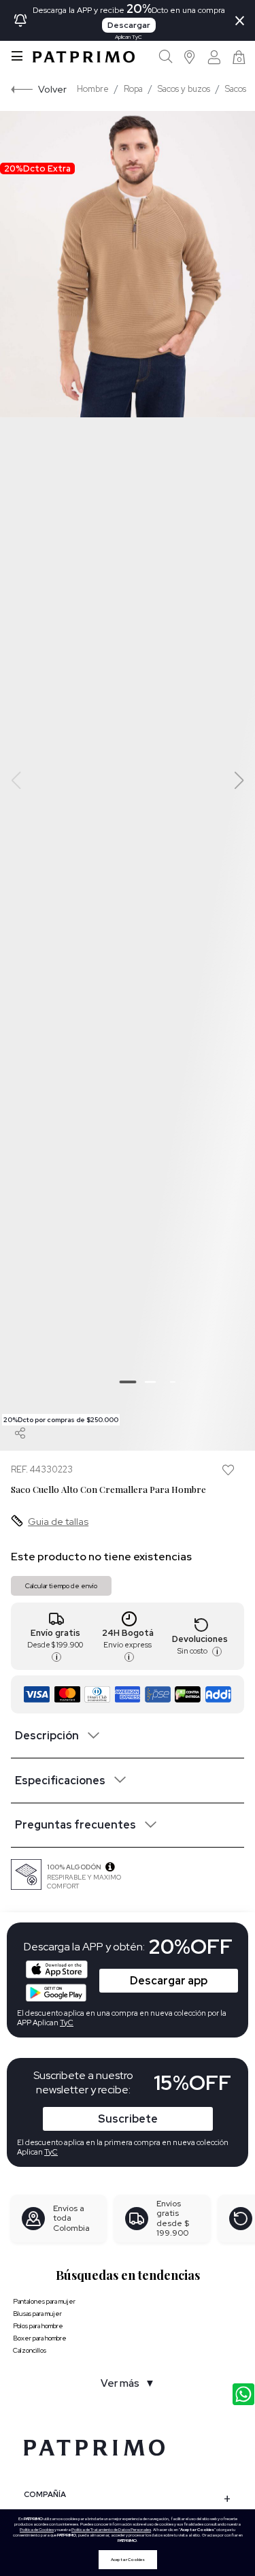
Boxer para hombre (40, 2338)
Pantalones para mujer (44, 2301)
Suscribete (128, 2119)
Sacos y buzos (184, 89)
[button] (190, 57)
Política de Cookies (37, 2530)
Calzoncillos (30, 2350)
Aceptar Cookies (128, 2560)
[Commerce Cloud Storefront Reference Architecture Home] (84, 57)
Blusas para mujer (37, 2314)
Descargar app (169, 1981)
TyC (51, 2152)
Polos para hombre (38, 2326)
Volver (52, 89)
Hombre (93, 89)
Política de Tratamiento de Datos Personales (111, 2530)
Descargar (129, 25)
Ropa (133, 89)
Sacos (236, 89)
